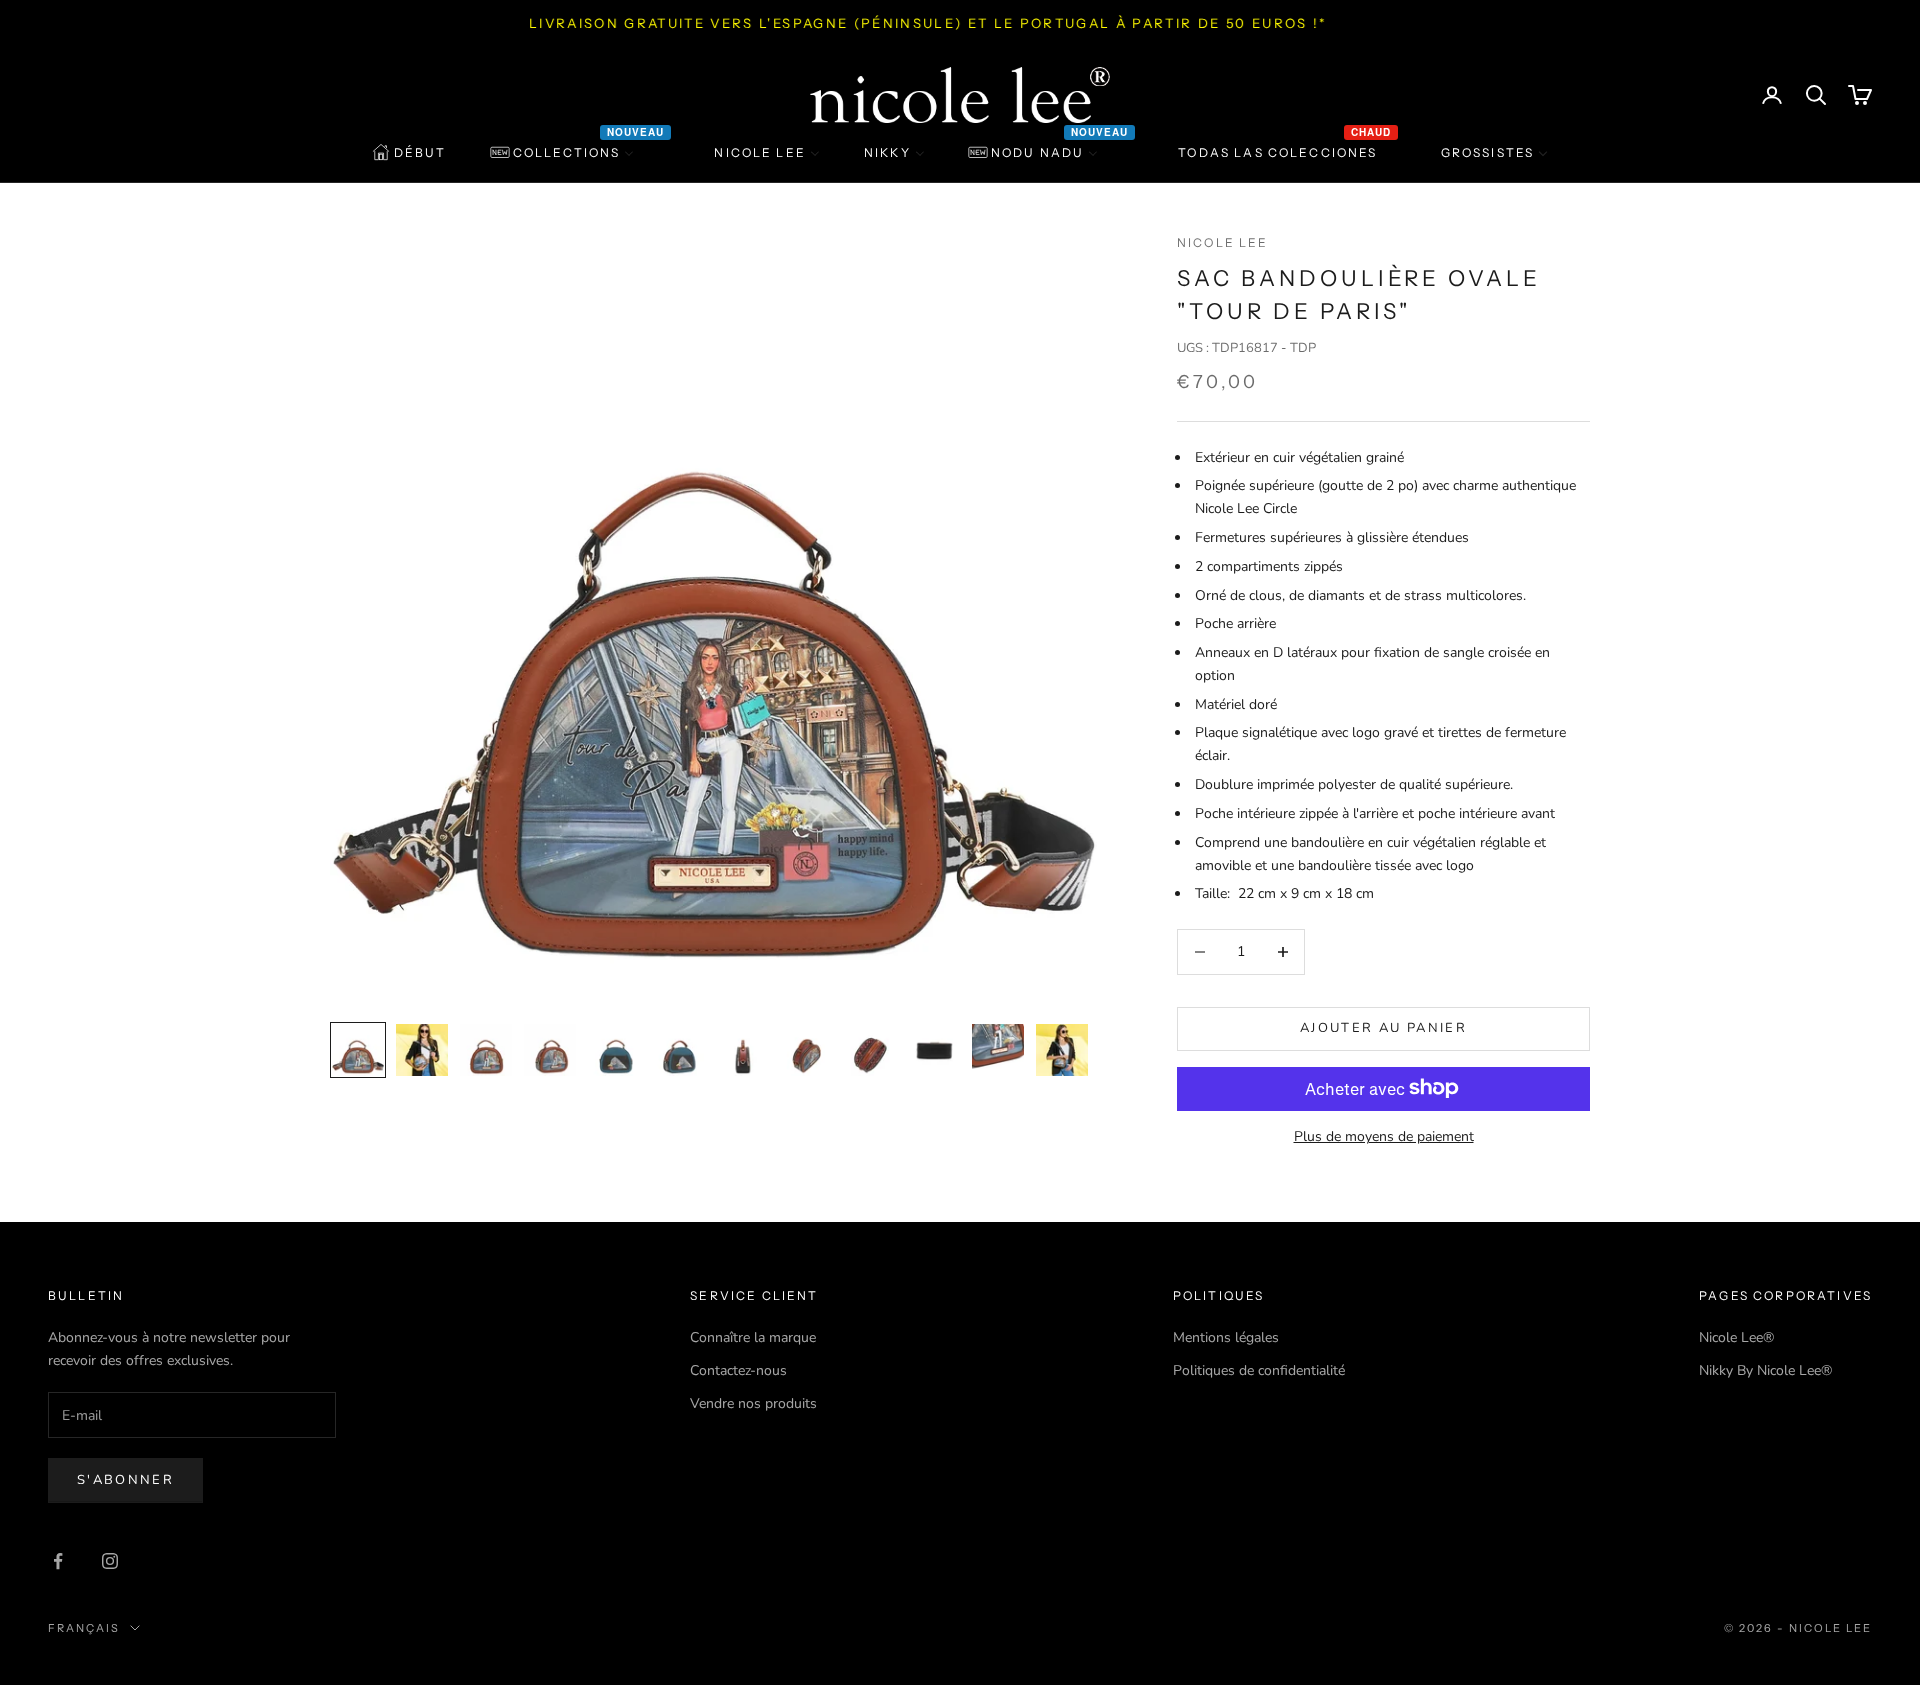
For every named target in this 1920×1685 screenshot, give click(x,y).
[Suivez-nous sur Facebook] (58, 1561)
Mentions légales (1226, 1337)
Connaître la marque (753, 1337)
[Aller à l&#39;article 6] (678, 1050)
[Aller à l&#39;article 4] (550, 1050)
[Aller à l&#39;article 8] (806, 1050)
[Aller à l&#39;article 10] (934, 1050)
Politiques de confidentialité (1259, 1370)
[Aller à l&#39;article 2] (422, 1050)
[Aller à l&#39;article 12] (1062, 1050)
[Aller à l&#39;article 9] (870, 1050)
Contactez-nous (738, 1370)
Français (84, 1628)
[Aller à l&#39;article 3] (486, 1050)
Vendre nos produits (753, 1403)
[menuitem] (409, 153)
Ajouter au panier (1383, 1028)
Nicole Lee (1223, 242)
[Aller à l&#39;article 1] (358, 1050)
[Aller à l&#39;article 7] (742, 1050)
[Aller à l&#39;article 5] (614, 1050)
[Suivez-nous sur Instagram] (110, 1561)
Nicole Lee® (1736, 1337)
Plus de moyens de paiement (1384, 1135)
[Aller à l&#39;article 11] (998, 1050)
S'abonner (125, 1480)
